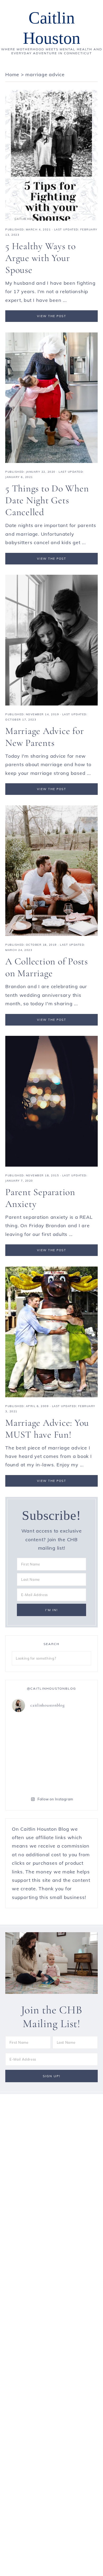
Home (12, 74)
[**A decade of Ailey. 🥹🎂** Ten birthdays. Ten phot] (72, 1753)
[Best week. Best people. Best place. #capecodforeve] (72, 1729)
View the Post (52, 316)
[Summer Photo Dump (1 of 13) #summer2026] (72, 1777)
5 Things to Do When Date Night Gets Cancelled (47, 500)
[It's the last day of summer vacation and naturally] (31, 1753)
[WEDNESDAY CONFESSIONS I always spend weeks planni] (31, 1777)
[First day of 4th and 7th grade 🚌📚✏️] (31, 1729)
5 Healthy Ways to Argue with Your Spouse (41, 258)
